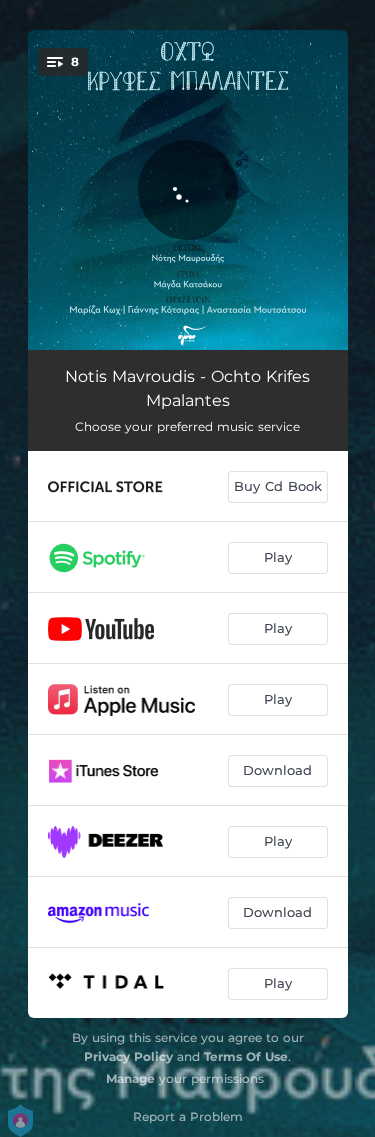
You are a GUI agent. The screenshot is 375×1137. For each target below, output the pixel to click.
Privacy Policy (128, 1056)
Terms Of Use (246, 1056)
